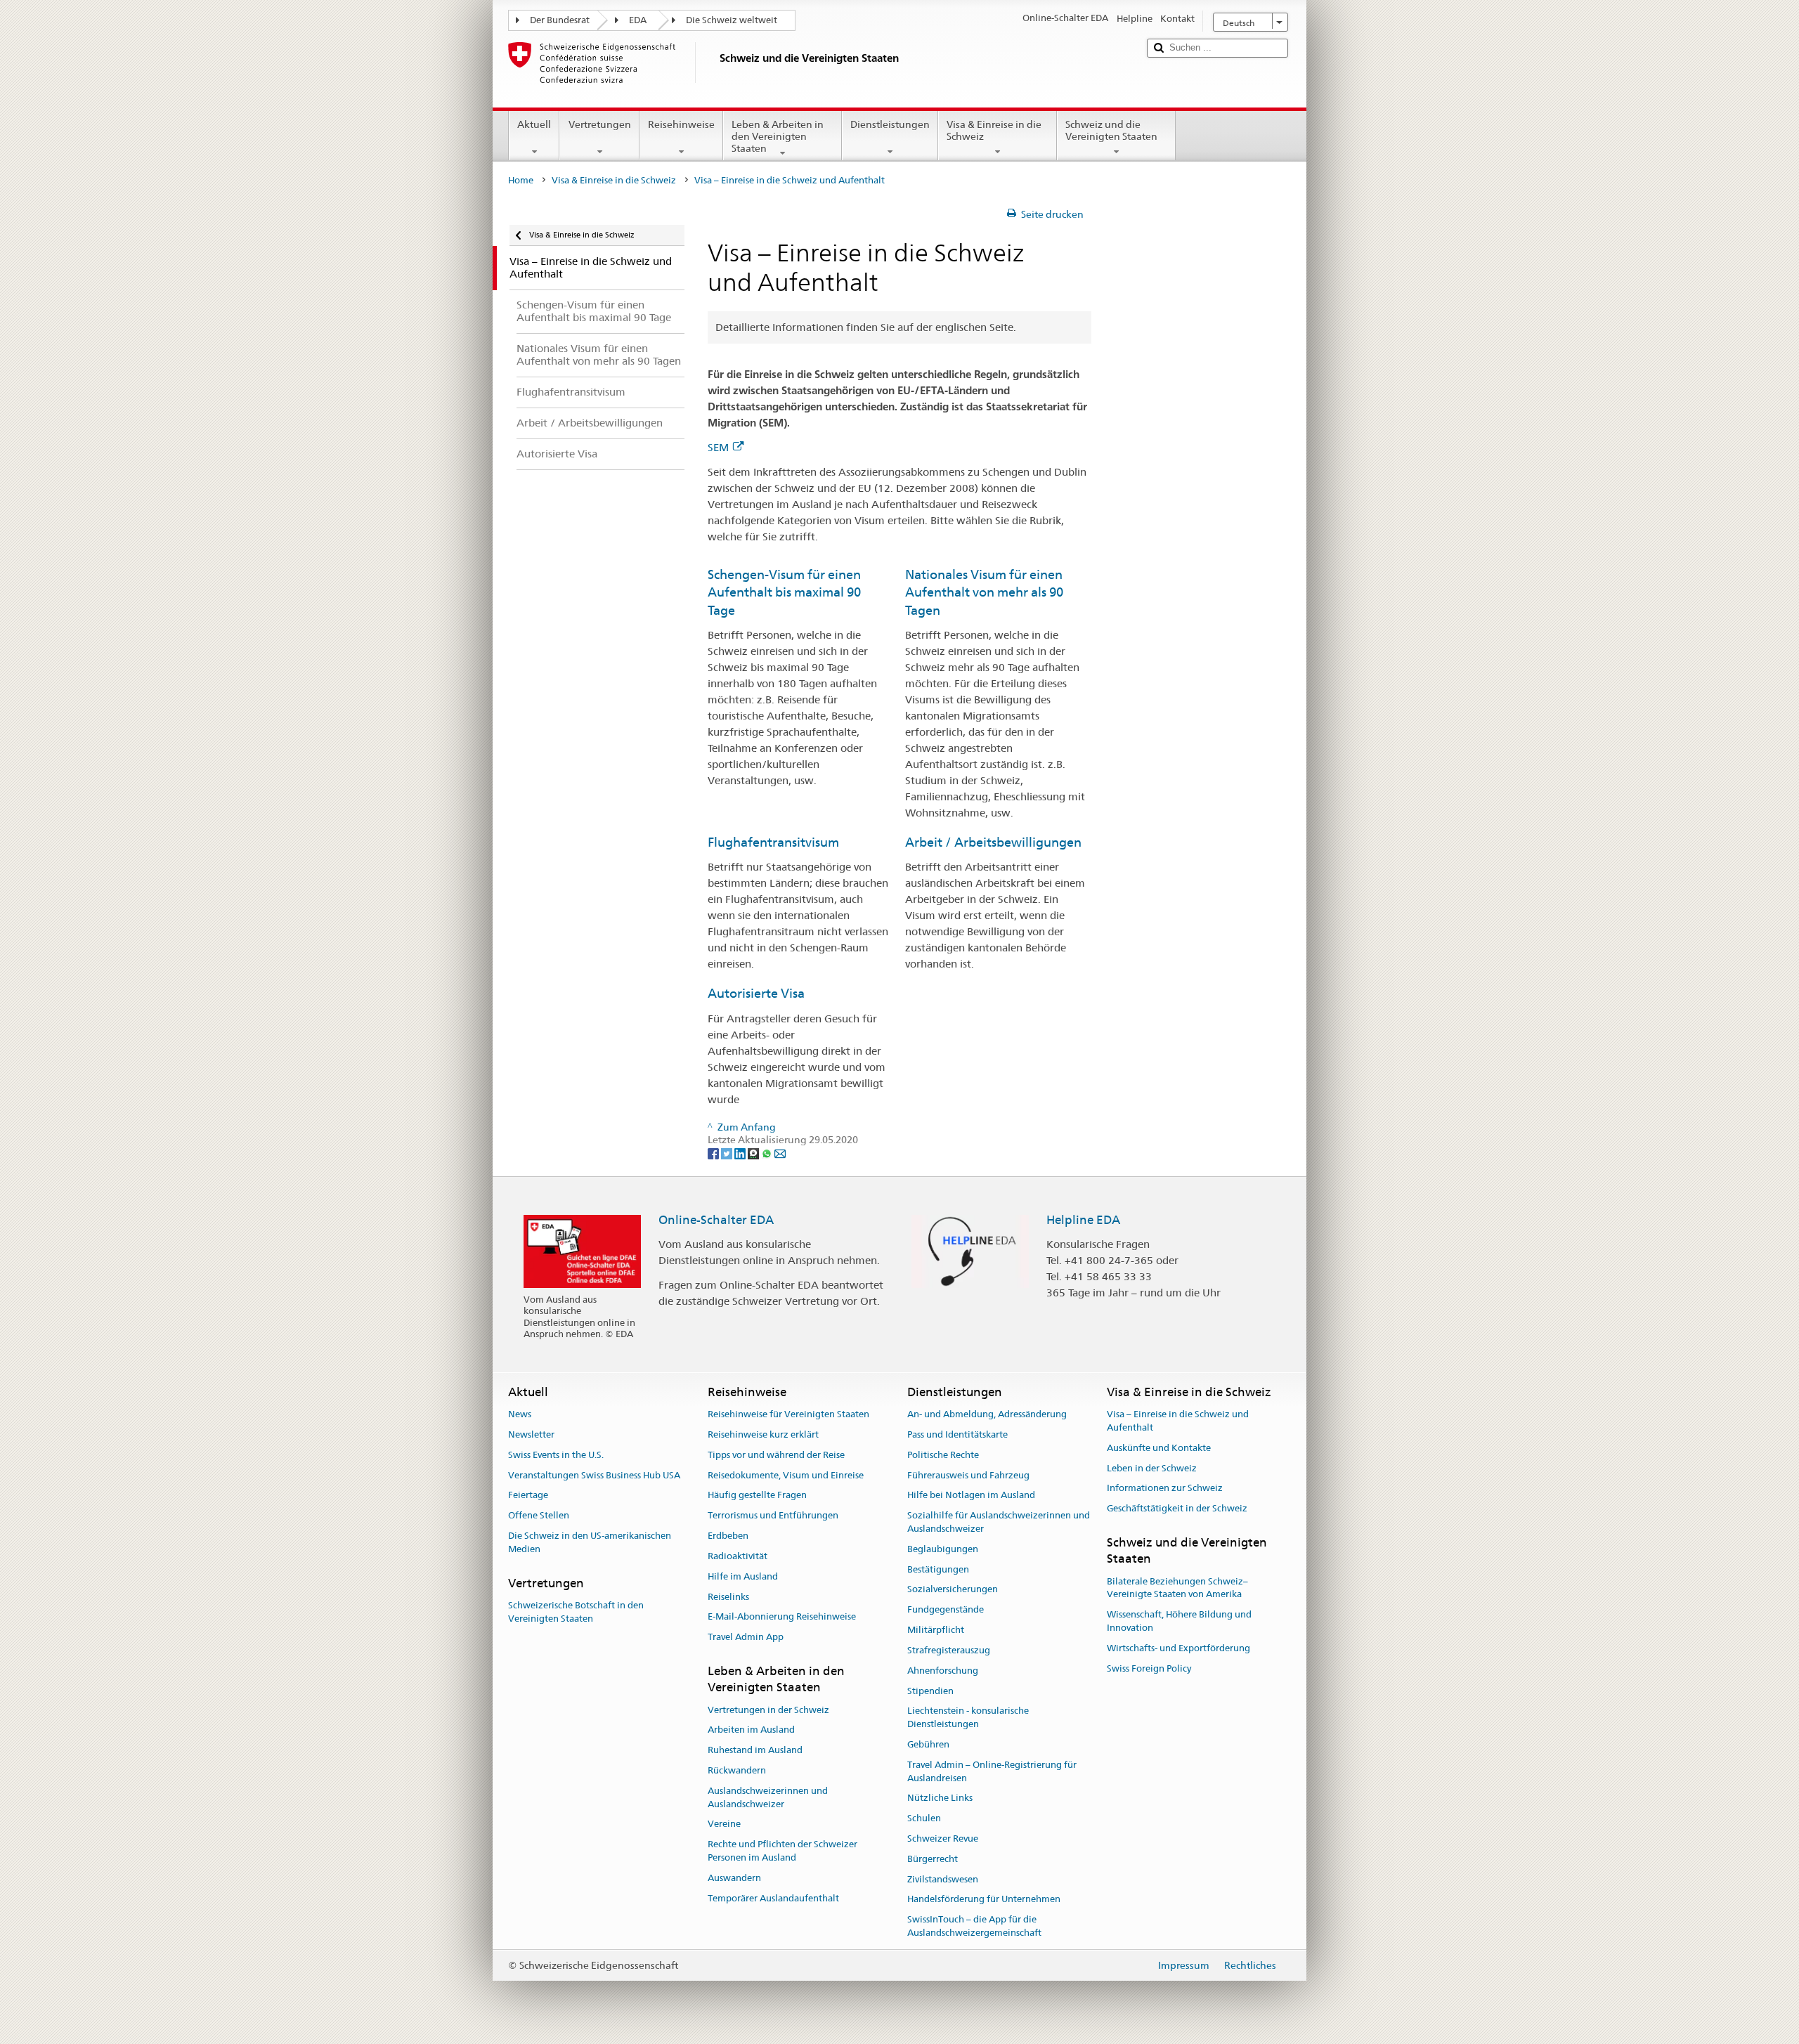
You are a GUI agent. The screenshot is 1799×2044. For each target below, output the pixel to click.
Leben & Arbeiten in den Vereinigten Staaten (778, 136)
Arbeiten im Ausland (751, 1730)
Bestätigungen (938, 1569)
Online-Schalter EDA (716, 1220)
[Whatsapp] (768, 1153)
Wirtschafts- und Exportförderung (1178, 1648)
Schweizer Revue (943, 1838)
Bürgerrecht (933, 1859)
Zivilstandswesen (943, 1879)
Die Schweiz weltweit (732, 20)
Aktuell (534, 124)
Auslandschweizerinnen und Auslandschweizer (768, 1797)
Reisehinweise (681, 124)
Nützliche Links (940, 1798)
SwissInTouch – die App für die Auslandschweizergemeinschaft (974, 1927)
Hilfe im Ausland (743, 1576)
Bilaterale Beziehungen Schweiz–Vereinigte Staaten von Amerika (1177, 1588)
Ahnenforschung (943, 1671)
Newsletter (531, 1434)
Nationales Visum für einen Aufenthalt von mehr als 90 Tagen (984, 592)
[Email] (780, 1153)
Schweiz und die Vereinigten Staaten (1111, 130)
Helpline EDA (1083, 1220)
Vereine (724, 1824)
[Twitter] (728, 1153)
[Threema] (754, 1153)
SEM (718, 447)
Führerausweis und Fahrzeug (968, 1475)
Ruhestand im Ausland (755, 1750)
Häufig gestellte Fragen (757, 1496)
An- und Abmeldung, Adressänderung (987, 1414)
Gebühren (928, 1744)
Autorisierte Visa (756, 993)
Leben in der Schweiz (1152, 1468)
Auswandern (734, 1878)
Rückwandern (737, 1770)
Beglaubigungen (943, 1549)
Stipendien (930, 1691)
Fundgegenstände (946, 1610)
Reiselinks (728, 1597)
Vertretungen (600, 124)
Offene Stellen (539, 1516)
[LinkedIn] (741, 1153)
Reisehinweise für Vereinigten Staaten (788, 1414)
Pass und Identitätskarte (957, 1434)
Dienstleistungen (890, 124)
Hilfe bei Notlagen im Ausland (971, 1496)
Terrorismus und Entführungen (773, 1516)
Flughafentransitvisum (773, 842)
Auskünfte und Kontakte (1159, 1448)
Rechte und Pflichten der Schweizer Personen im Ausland (782, 1851)
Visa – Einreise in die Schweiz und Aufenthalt (1178, 1421)
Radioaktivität (738, 1556)
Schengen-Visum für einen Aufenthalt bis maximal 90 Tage (784, 592)
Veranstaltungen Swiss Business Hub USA (594, 1475)
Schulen (924, 1818)
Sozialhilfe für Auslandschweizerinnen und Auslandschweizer (999, 1523)
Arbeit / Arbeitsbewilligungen (993, 842)
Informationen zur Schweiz (1165, 1489)
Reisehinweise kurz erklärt (763, 1434)
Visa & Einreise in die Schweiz (994, 130)
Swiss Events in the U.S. (556, 1455)
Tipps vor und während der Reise (776, 1455)
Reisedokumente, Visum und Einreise (786, 1475)
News (520, 1414)
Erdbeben (728, 1536)
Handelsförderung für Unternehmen (984, 1900)
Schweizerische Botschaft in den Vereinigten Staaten (576, 1612)
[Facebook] (714, 1153)
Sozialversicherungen (953, 1590)
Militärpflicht (936, 1630)
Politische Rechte (943, 1455)
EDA (638, 20)
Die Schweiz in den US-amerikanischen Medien (590, 1542)
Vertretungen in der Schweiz (768, 1710)
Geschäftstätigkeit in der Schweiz (1177, 1508)
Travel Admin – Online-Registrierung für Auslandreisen (992, 1771)
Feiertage (528, 1496)
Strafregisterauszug (949, 1650)
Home (521, 180)
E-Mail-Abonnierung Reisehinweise (782, 1617)
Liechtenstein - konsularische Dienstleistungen (968, 1718)
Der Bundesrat (560, 20)
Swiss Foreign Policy (1149, 1668)
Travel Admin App (746, 1637)
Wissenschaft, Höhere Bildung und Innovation (1179, 1622)
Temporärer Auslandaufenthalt (773, 1898)
